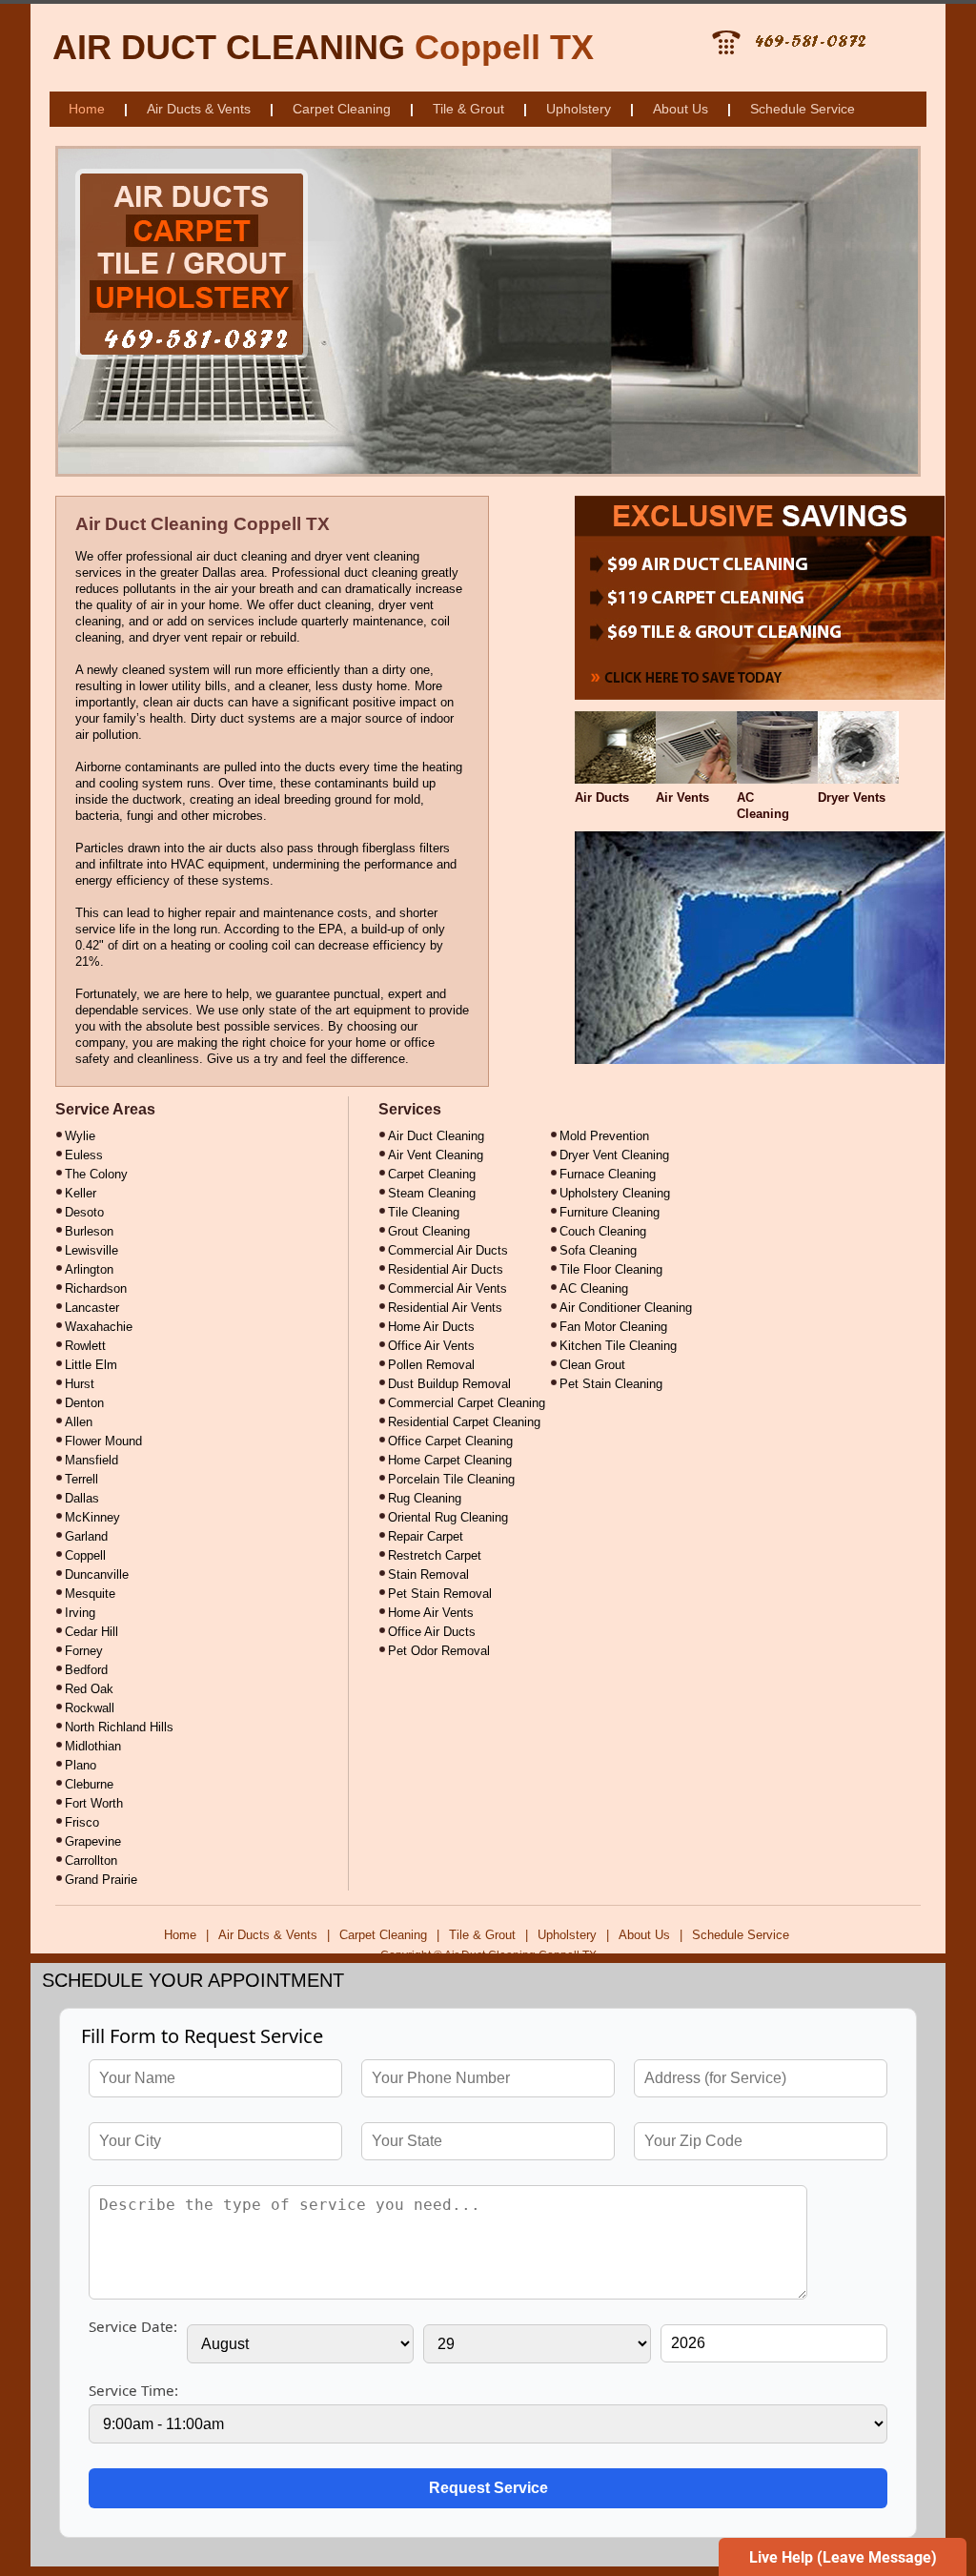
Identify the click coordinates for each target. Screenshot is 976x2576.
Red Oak (89, 1689)
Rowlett (85, 1346)
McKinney (92, 1517)
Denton (84, 1403)
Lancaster (92, 1308)
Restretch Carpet (435, 1555)
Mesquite (90, 1594)
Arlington (89, 1269)
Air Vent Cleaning (436, 1155)
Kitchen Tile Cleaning (618, 1346)
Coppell (85, 1555)
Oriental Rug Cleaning (448, 1517)
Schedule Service (803, 109)
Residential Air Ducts (446, 1269)
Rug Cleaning (425, 1498)
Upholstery (579, 109)
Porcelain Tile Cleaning (451, 1479)
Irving (80, 1613)
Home (87, 109)
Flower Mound (103, 1441)
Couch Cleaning (603, 1231)
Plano (81, 1765)
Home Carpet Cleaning (450, 1460)
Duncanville (97, 1574)
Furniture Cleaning (610, 1212)
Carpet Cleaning (342, 109)
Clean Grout (592, 1365)
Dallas (82, 1498)
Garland (86, 1536)
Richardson (96, 1288)
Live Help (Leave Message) (843, 2557)
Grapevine (93, 1841)
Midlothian (93, 1746)
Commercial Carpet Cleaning (467, 1403)
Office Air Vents (431, 1346)
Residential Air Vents (445, 1308)
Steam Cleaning (432, 1193)
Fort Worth (94, 1803)
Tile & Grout (468, 109)
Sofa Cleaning (598, 1250)
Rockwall (90, 1708)
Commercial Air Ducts (448, 1250)
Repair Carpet (426, 1536)
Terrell (81, 1479)
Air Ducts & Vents (199, 109)
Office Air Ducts (432, 1632)
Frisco (82, 1822)
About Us (681, 109)
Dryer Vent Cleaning (614, 1155)
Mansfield (91, 1460)
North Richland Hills (119, 1727)
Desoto (84, 1212)
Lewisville (91, 1250)
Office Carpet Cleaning (450, 1441)
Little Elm (91, 1365)
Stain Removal (428, 1574)
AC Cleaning (594, 1288)
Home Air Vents (431, 1613)
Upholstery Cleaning (615, 1193)
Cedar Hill (91, 1632)
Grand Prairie (101, 1880)
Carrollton (91, 1860)
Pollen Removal (431, 1365)
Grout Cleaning (429, 1231)
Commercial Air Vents (447, 1288)
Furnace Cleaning (608, 1174)
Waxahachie (99, 1327)
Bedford (86, 1670)
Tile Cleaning (424, 1212)
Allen (79, 1422)
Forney (84, 1651)
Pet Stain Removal (440, 1594)
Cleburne (89, 1784)
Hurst (80, 1384)
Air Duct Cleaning (436, 1136)
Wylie (80, 1136)
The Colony (96, 1174)
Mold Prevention (604, 1136)
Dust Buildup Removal (449, 1384)
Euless (84, 1155)
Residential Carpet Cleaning (464, 1422)
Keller (81, 1193)
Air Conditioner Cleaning (626, 1308)
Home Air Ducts (431, 1327)
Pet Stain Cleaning (611, 1384)
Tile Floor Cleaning (611, 1269)
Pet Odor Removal (439, 1651)
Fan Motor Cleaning (613, 1327)
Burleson (89, 1231)
